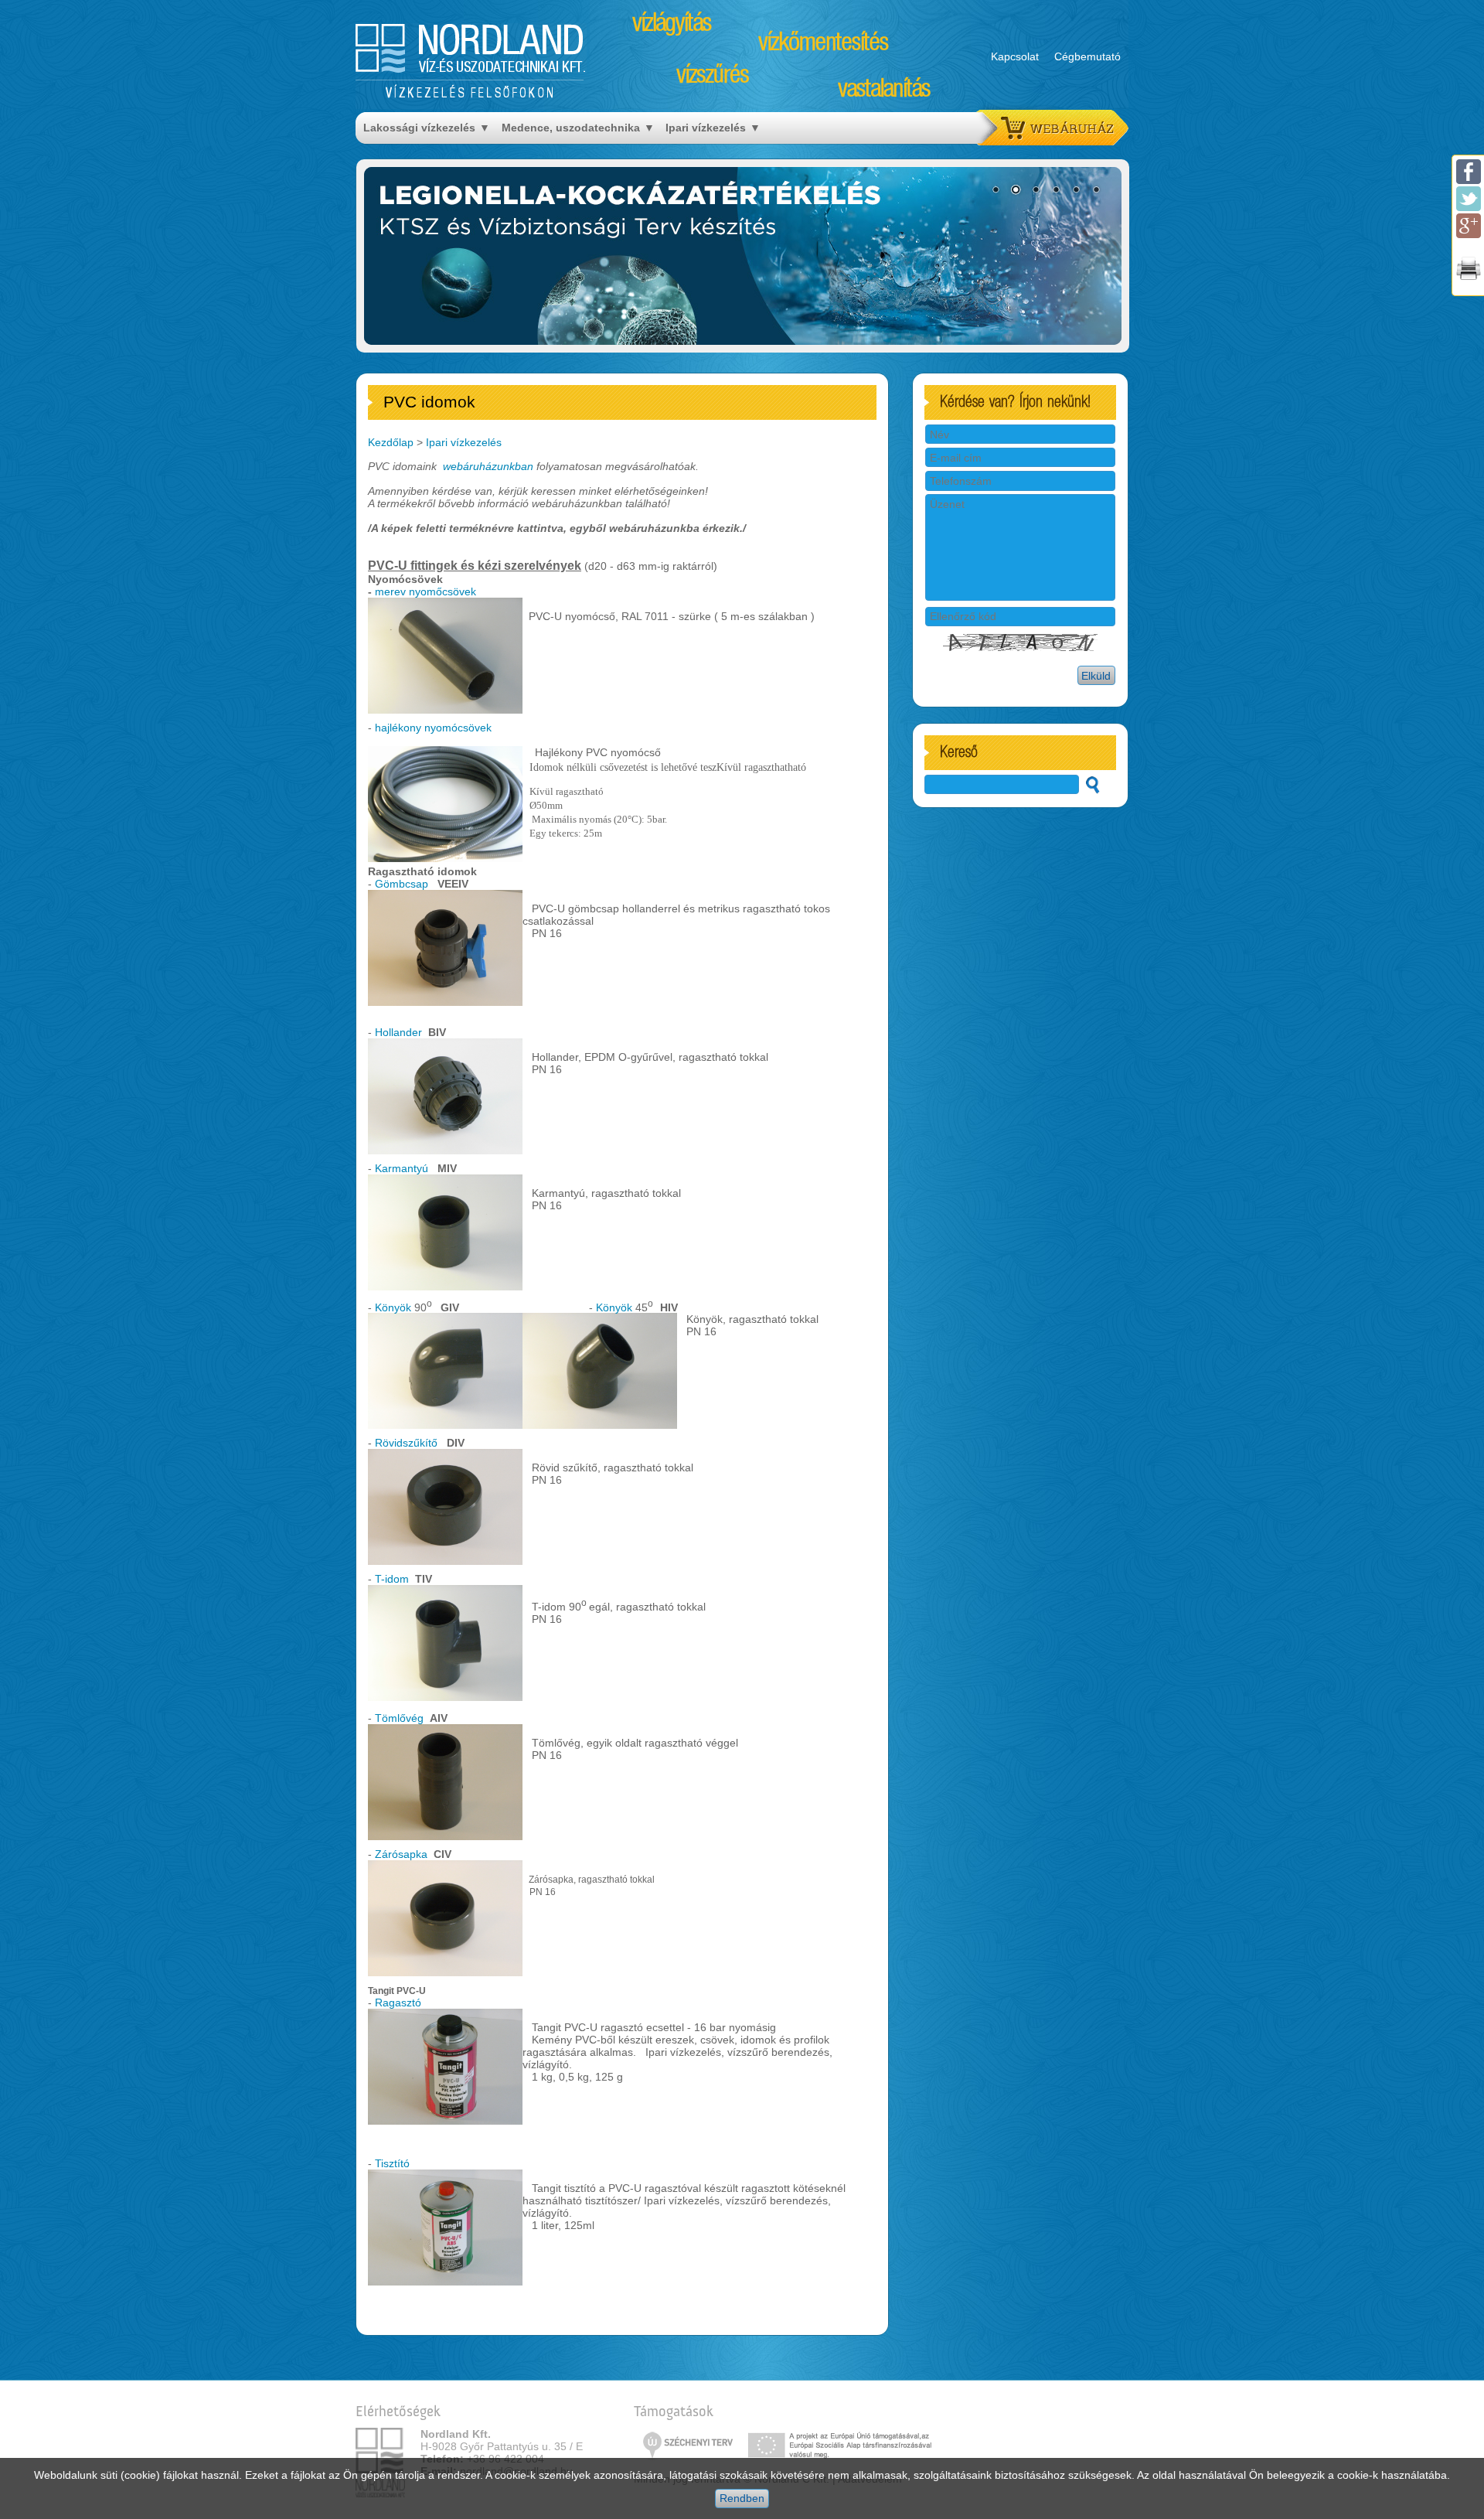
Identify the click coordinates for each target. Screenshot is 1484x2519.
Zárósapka (401, 1854)
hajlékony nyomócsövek (433, 728)
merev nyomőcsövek (427, 591)
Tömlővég (399, 1718)
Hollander (398, 1032)
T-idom (392, 1579)
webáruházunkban (488, 466)
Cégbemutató (1087, 56)
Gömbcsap (402, 884)
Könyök (393, 1307)
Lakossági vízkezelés (419, 128)
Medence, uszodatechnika (571, 128)
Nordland (471, 48)
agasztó (402, 2003)
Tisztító (392, 2163)
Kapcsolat (1015, 56)
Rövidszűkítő (406, 1443)
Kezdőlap (391, 442)
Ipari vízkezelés (706, 128)
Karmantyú (402, 1168)
